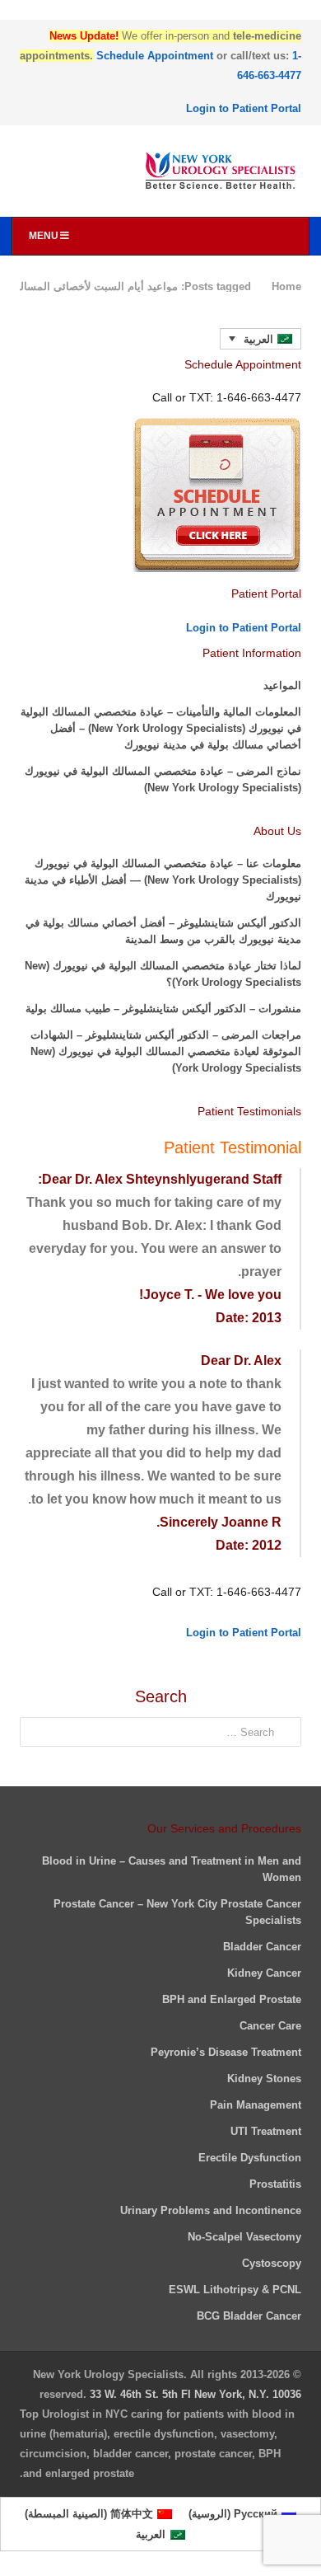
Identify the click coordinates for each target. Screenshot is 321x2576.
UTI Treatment (266, 2131)
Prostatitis (275, 2184)
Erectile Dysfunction (250, 2158)
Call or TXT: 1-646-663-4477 (227, 1592)
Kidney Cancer (264, 1973)
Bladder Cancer (262, 1947)
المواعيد (282, 685)
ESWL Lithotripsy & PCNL (235, 2290)
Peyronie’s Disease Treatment (226, 2052)
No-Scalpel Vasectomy (244, 2237)
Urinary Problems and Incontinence (211, 2210)
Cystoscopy (272, 2263)
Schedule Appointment (155, 56)
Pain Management (256, 2105)
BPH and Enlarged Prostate (232, 1999)
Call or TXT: (227, 397)
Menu (44, 236)
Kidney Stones (264, 2079)
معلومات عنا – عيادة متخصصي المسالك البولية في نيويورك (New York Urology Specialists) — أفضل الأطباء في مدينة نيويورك (163, 880)
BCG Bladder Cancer (249, 2316)
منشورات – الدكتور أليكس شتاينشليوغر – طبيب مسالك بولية (163, 1009)
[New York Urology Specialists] (160, 171)
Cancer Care (270, 2026)
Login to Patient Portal (244, 108)
